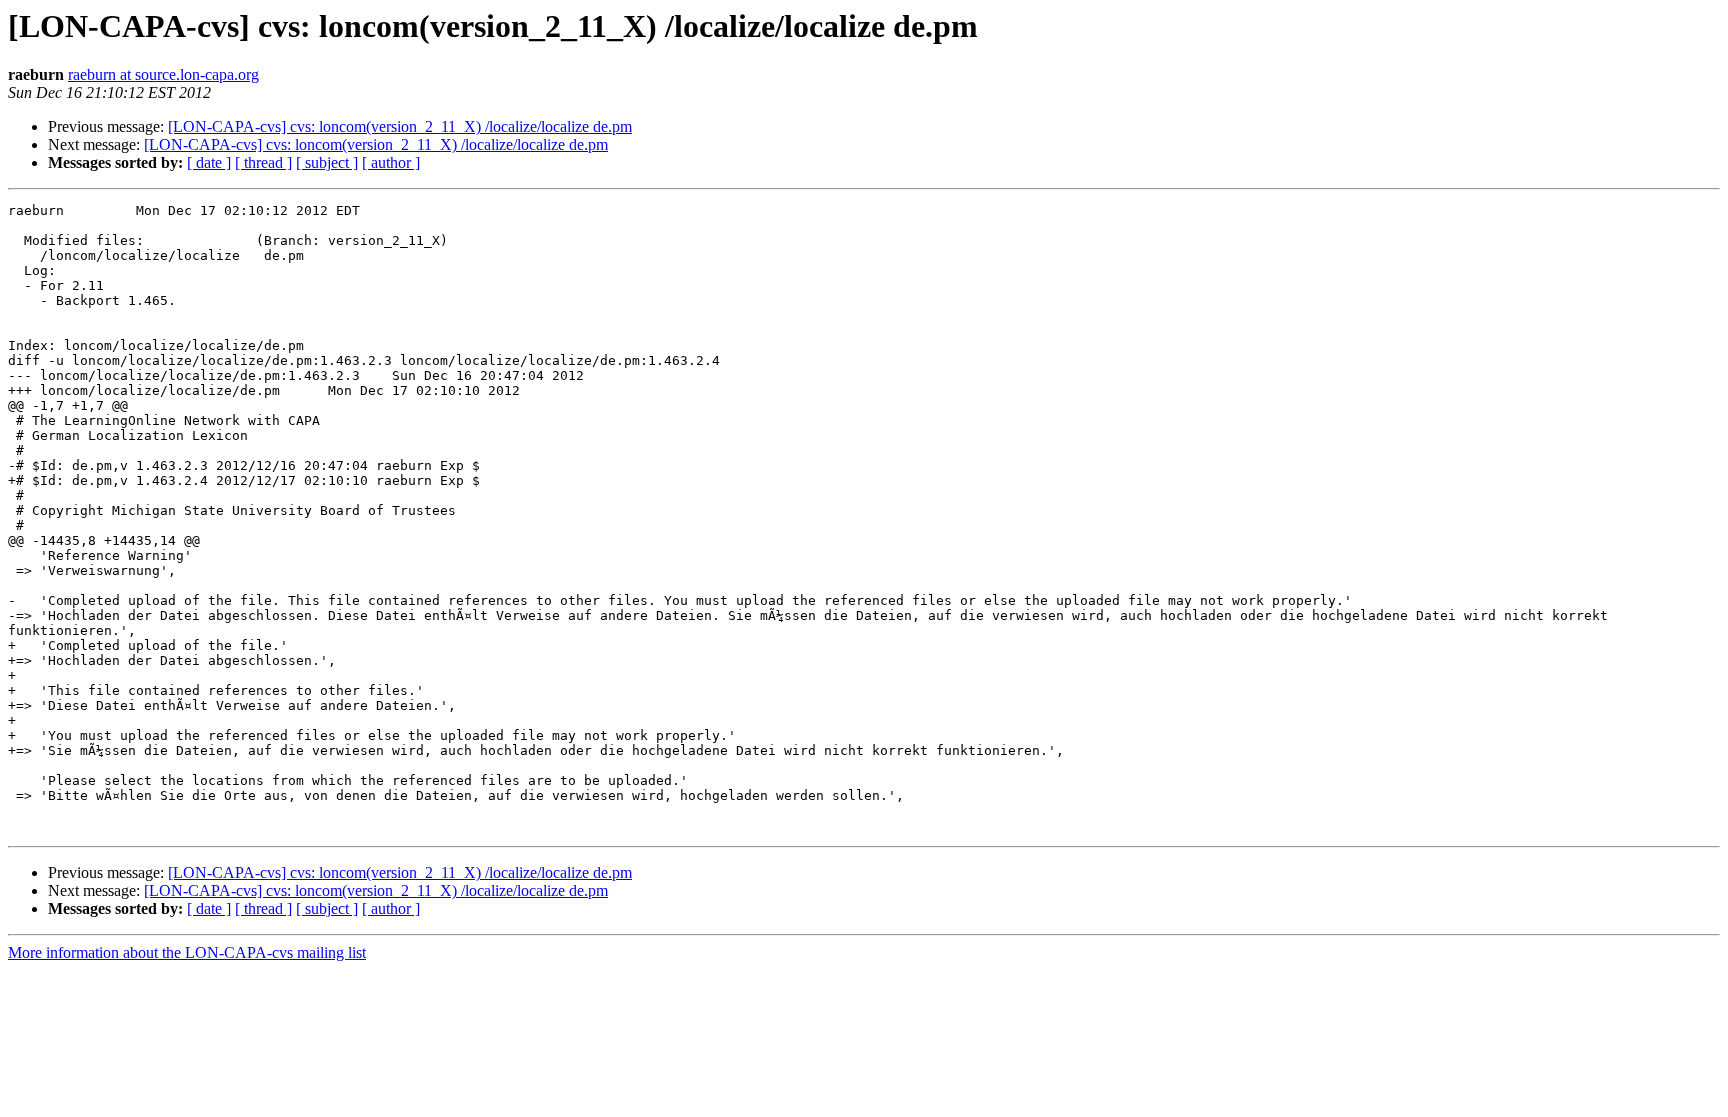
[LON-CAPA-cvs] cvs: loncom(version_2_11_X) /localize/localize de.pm (400, 126)
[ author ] (391, 162)
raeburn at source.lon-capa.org (163, 74)
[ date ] (209, 162)
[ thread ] (263, 162)
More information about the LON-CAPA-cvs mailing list (187, 952)
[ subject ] (327, 162)
